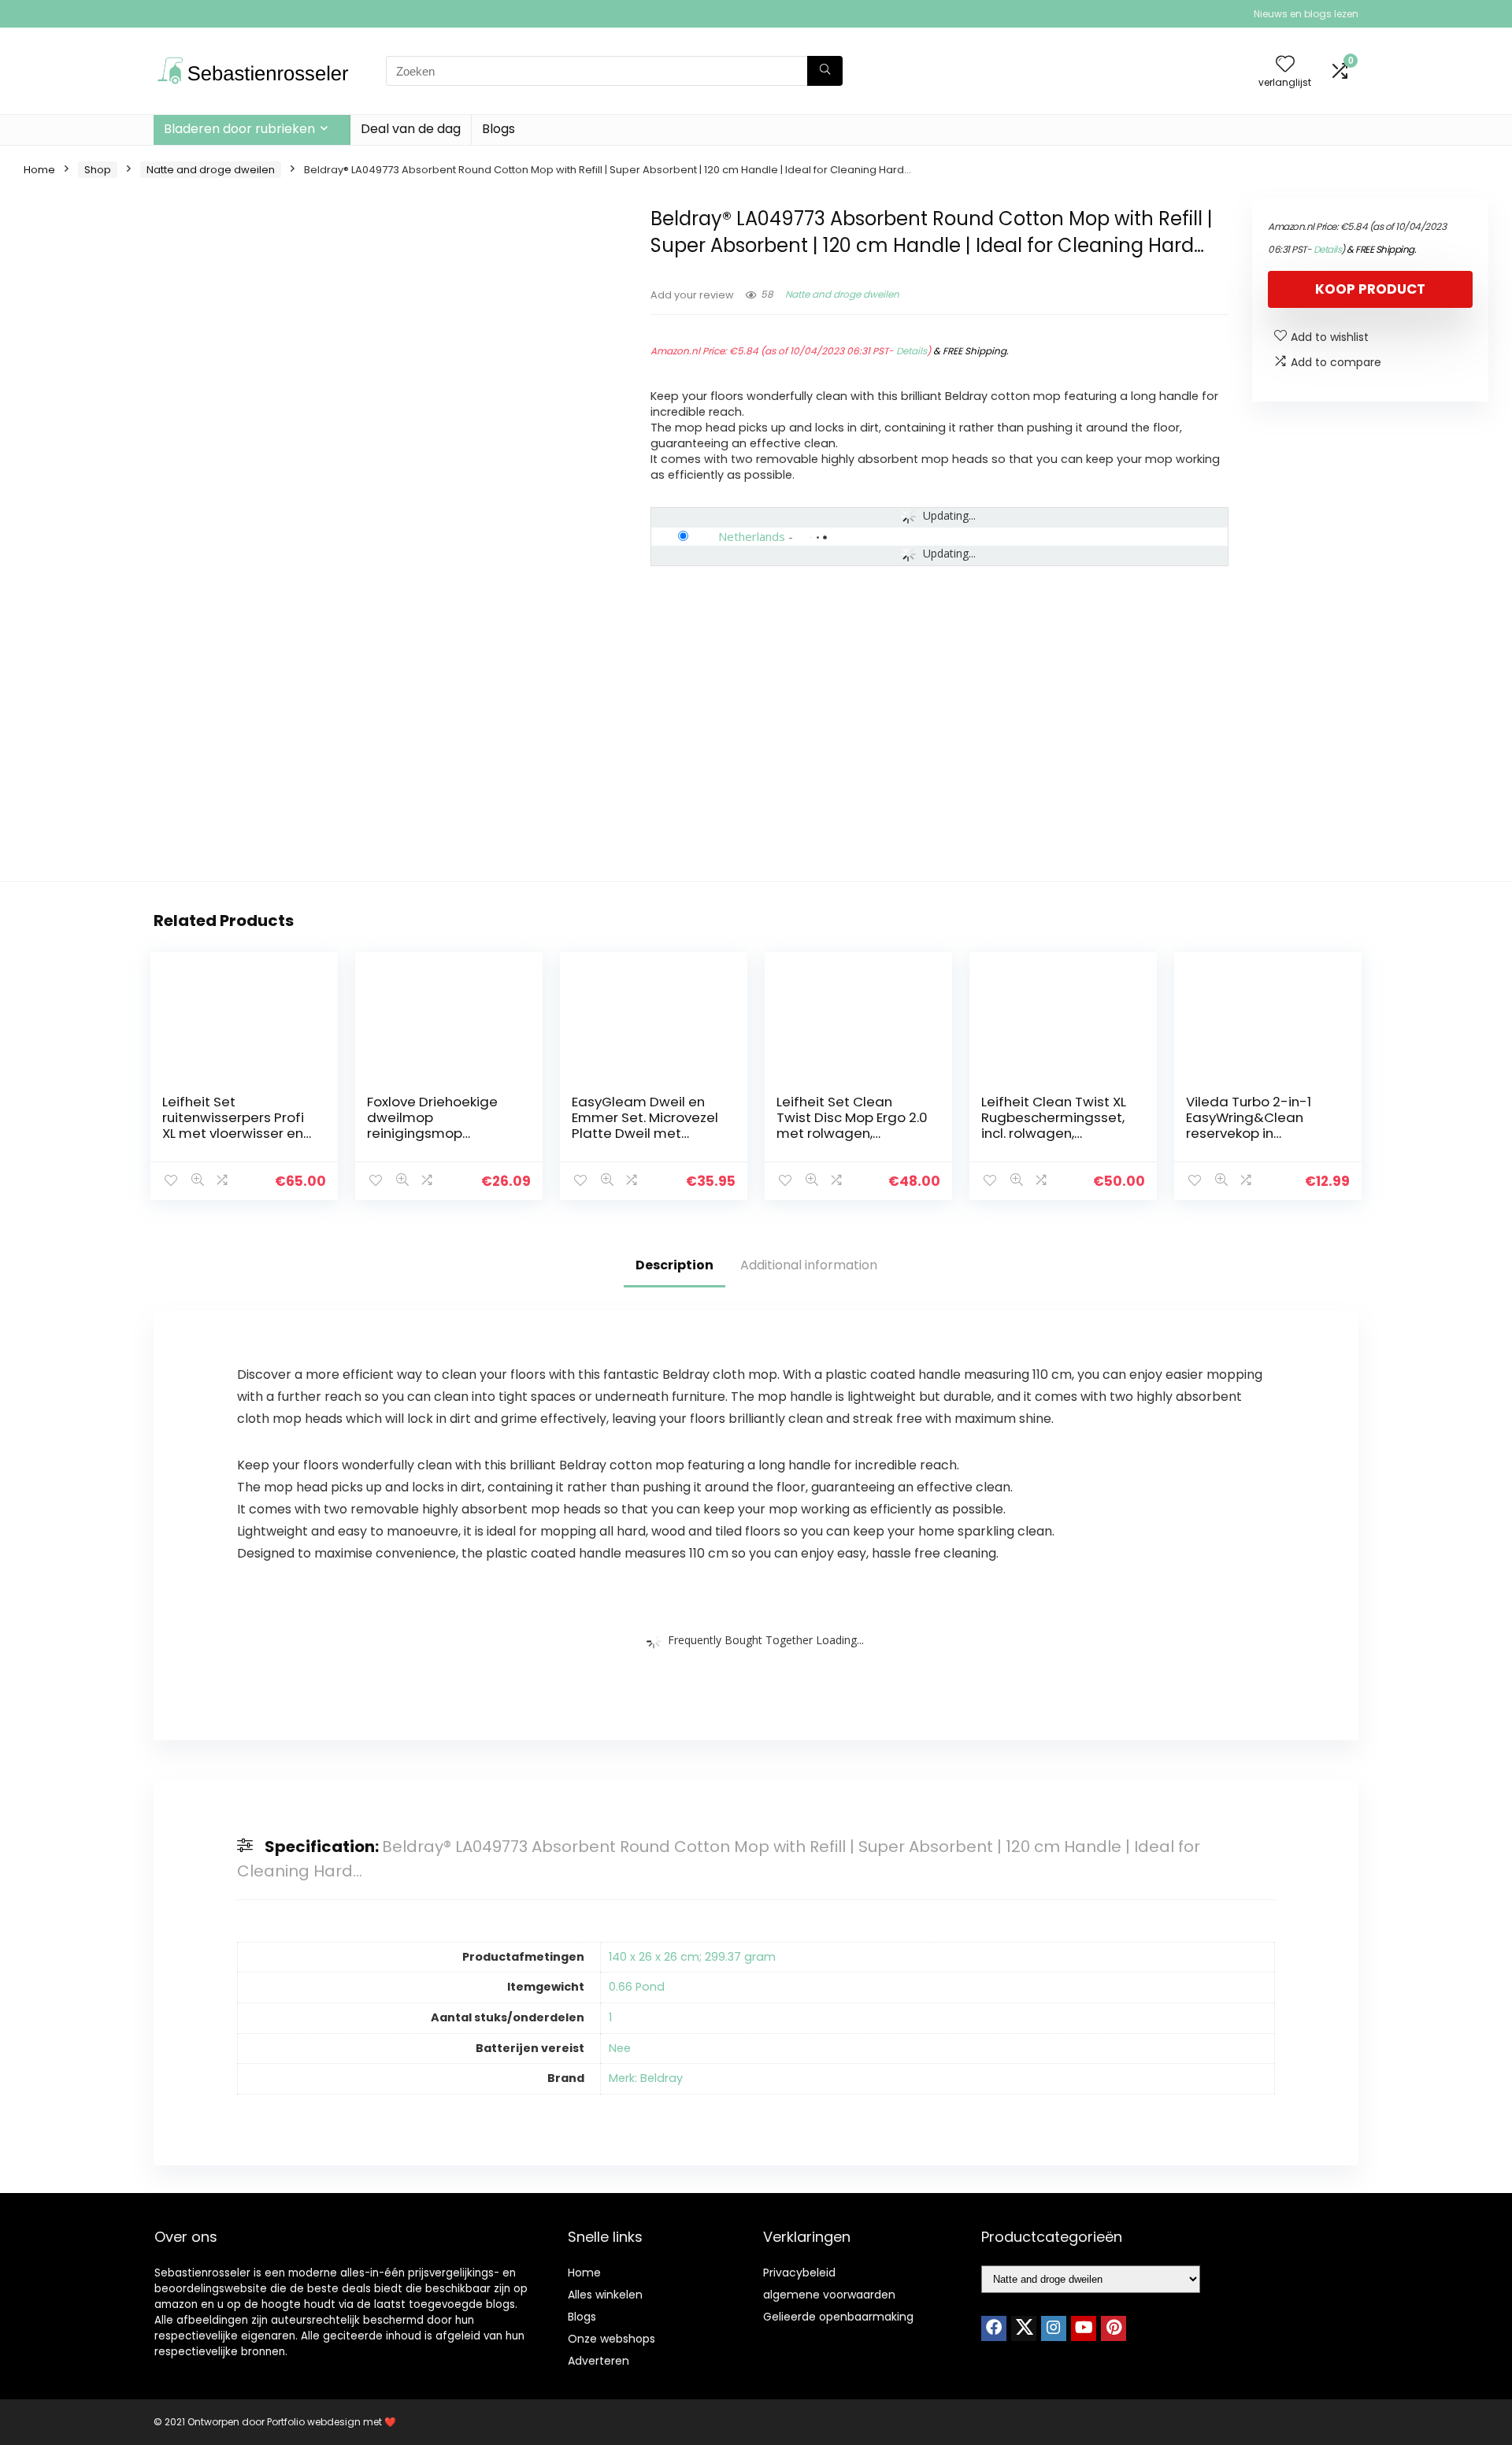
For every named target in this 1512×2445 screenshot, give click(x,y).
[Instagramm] (1054, 2328)
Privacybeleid (799, 2273)
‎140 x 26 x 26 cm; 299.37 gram (692, 1957)
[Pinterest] (1114, 2328)
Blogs (498, 129)
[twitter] (1024, 2328)
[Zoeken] (825, 71)
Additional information (809, 1265)
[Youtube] (1084, 2328)
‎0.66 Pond (637, 1987)
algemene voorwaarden (829, 2295)
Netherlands (752, 536)
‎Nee (620, 2048)
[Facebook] (994, 2328)
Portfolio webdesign (314, 2422)
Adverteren (598, 2361)
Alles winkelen (605, 2295)
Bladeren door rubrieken (239, 129)
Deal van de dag (411, 129)
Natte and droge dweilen (211, 170)
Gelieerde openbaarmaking (838, 2317)
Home (39, 170)
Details (912, 351)
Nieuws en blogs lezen (1306, 14)
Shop (98, 170)
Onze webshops (611, 2339)
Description (674, 1265)
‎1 (610, 2017)
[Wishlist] (1285, 65)
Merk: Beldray (646, 2078)
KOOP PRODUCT (1370, 289)
